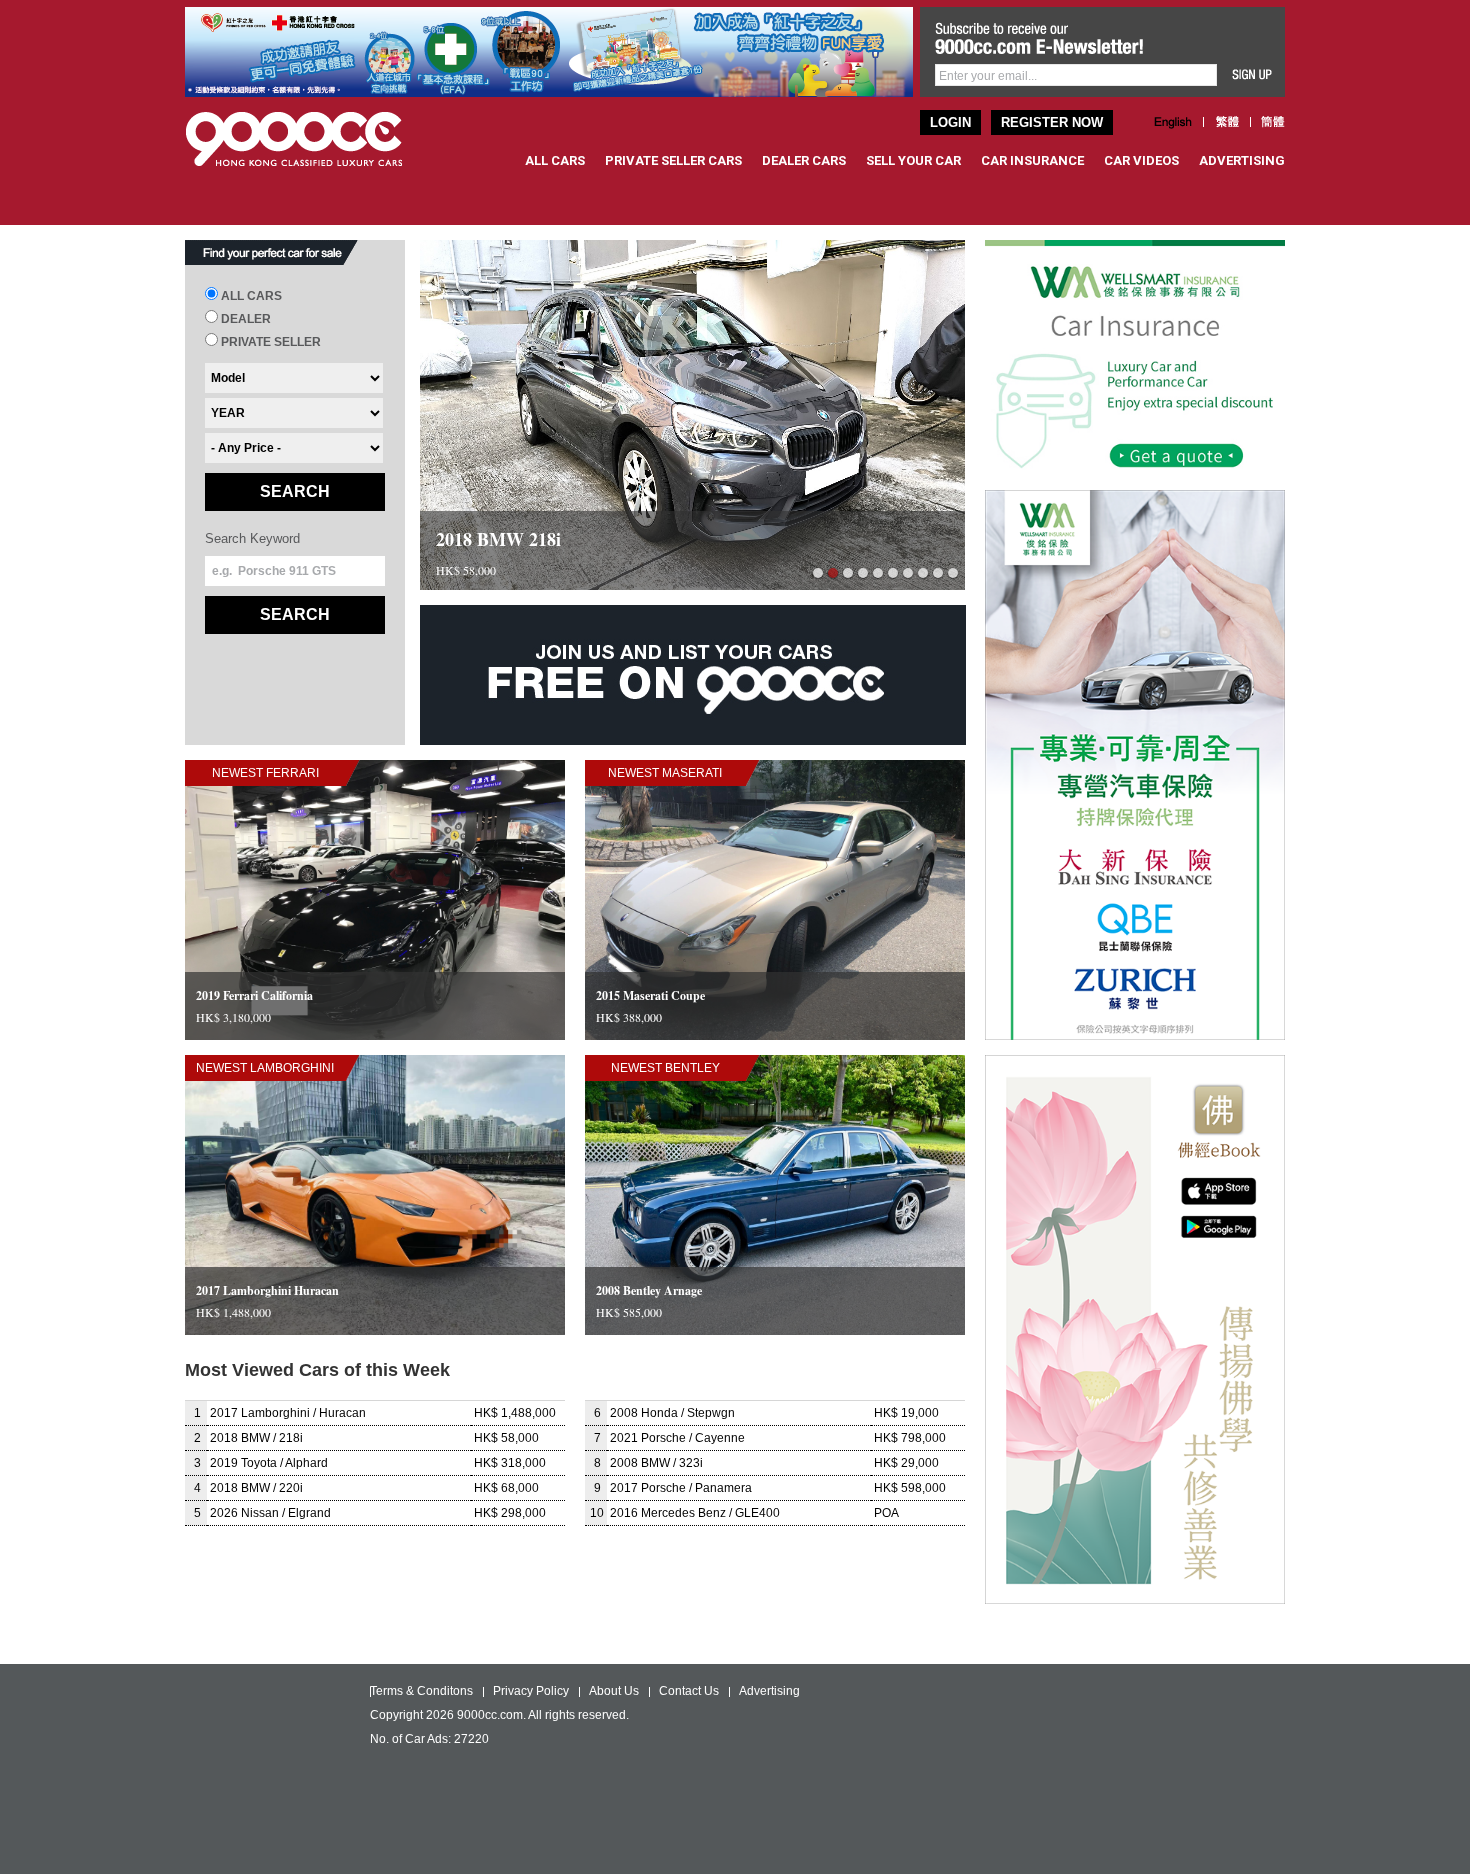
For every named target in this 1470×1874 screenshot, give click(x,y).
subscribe (1252, 75)
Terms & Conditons (421, 1691)
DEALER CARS (804, 160)
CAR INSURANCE (1032, 160)
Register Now (1052, 122)
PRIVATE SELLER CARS (673, 160)
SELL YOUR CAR (913, 160)
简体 (1273, 122)
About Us (614, 1691)
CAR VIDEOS (1141, 160)
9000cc (312, 139)
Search (295, 491)
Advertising (769, 1691)
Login (950, 122)
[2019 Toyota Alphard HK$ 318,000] (692, 586)
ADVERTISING (1242, 160)
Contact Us (689, 1691)
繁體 (1227, 122)
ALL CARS (555, 160)
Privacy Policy (531, 1691)
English (1173, 122)
